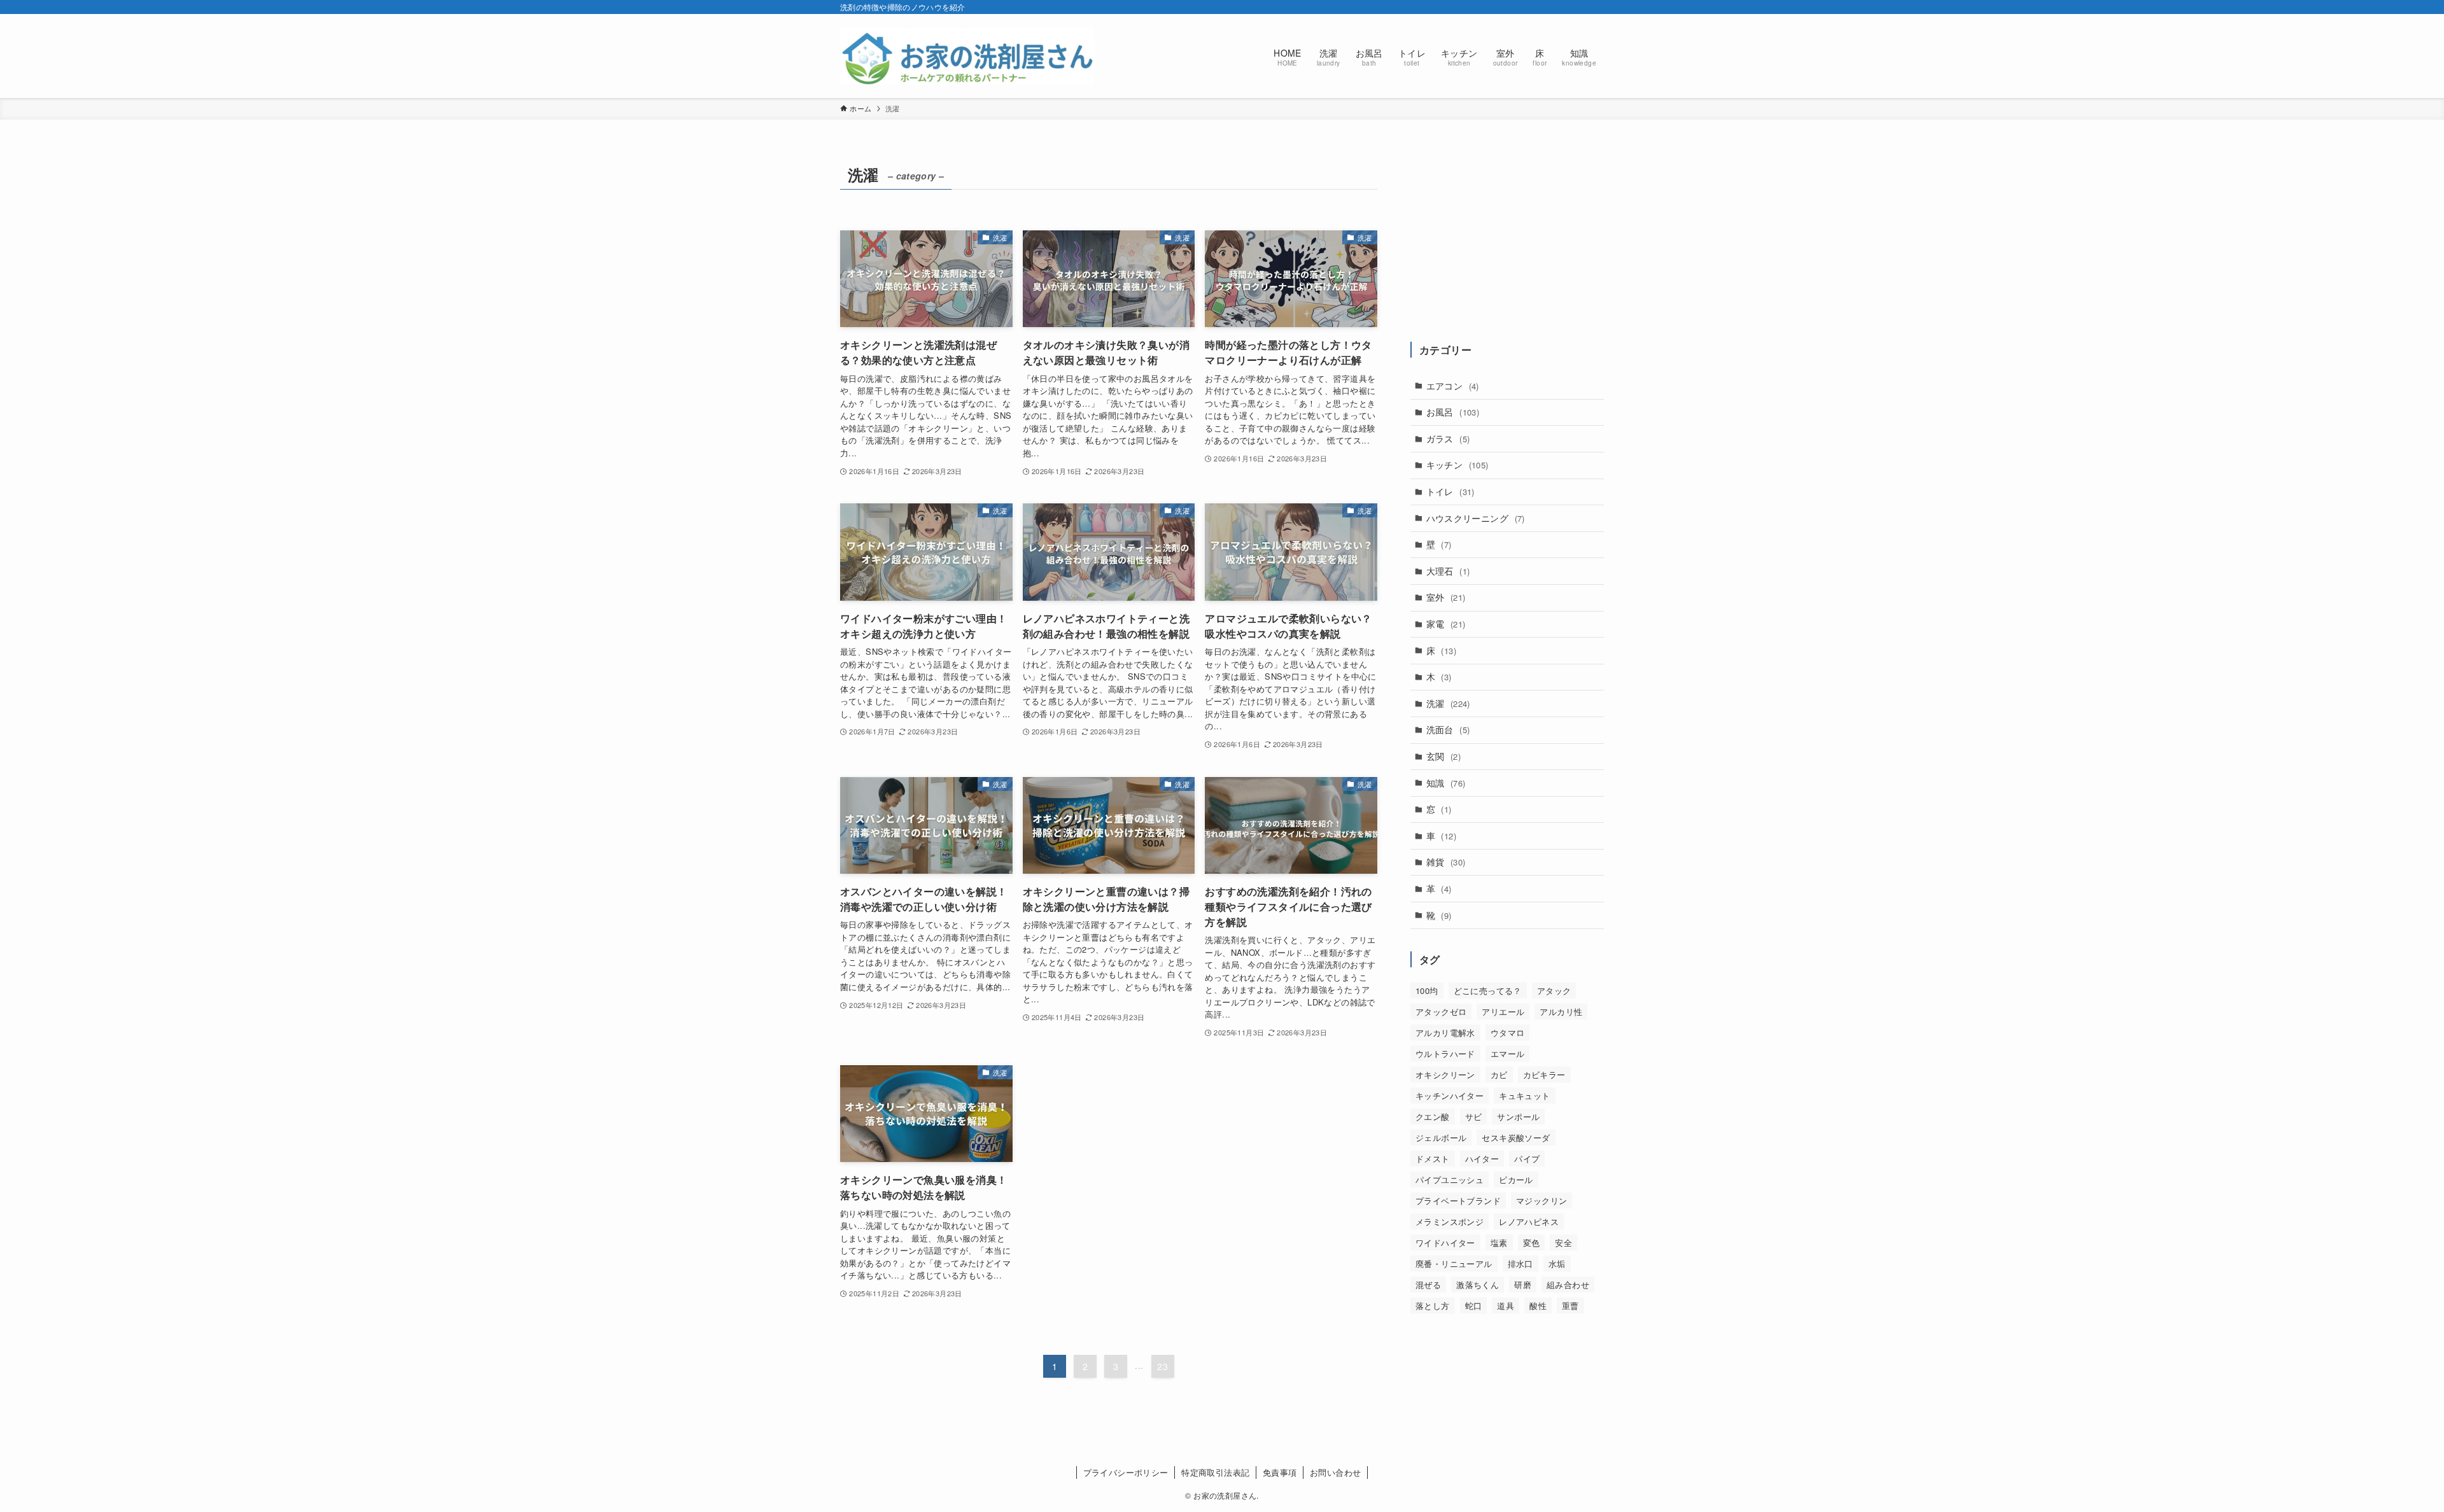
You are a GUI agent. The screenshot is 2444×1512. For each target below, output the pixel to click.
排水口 (1520, 1263)
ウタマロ (1508, 1032)
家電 (1446, 624)
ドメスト (1433, 1158)
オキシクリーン (1445, 1074)
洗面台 (1448, 729)
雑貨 (1446, 862)
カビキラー (1544, 1074)
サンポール (1518, 1116)
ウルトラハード (1445, 1053)
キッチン (1457, 465)
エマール (1508, 1053)
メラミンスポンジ (1450, 1221)
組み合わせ (1568, 1284)
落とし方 (1433, 1305)
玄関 (1443, 756)
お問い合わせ (1335, 1472)
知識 (1446, 783)
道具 (1506, 1305)
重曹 (1570, 1305)
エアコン (1453, 386)
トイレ (1450, 491)
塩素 (1499, 1242)
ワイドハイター (1445, 1242)
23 (1162, 1366)
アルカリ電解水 (1445, 1032)
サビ (1474, 1116)
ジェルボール (1441, 1137)
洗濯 (1448, 703)
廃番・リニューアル (1454, 1263)
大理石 (1448, 571)
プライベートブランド (1458, 1200)
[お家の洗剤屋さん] (967, 56)
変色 (1532, 1242)
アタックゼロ (1441, 1011)
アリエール (1503, 1011)
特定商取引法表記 (1215, 1472)
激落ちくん (1478, 1284)
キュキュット (1524, 1095)
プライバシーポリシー (1126, 1472)
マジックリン (1542, 1200)
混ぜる (1428, 1284)
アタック (1554, 990)
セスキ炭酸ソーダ (1516, 1137)
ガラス (1448, 438)
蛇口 (1474, 1305)
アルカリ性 (1561, 1011)
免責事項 (1280, 1472)
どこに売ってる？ (1488, 990)
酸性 (1538, 1305)
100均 (1427, 990)
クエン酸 (1433, 1116)
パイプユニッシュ (1450, 1179)
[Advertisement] (1507, 240)
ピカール (1516, 1179)
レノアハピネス (1529, 1221)
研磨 (1523, 1284)
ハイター (1482, 1158)
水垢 (1557, 1263)
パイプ (1527, 1158)
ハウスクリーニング (1476, 518)
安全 (1563, 1242)
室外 (1446, 597)
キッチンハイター (1450, 1095)
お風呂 (1453, 412)
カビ (1499, 1074)
